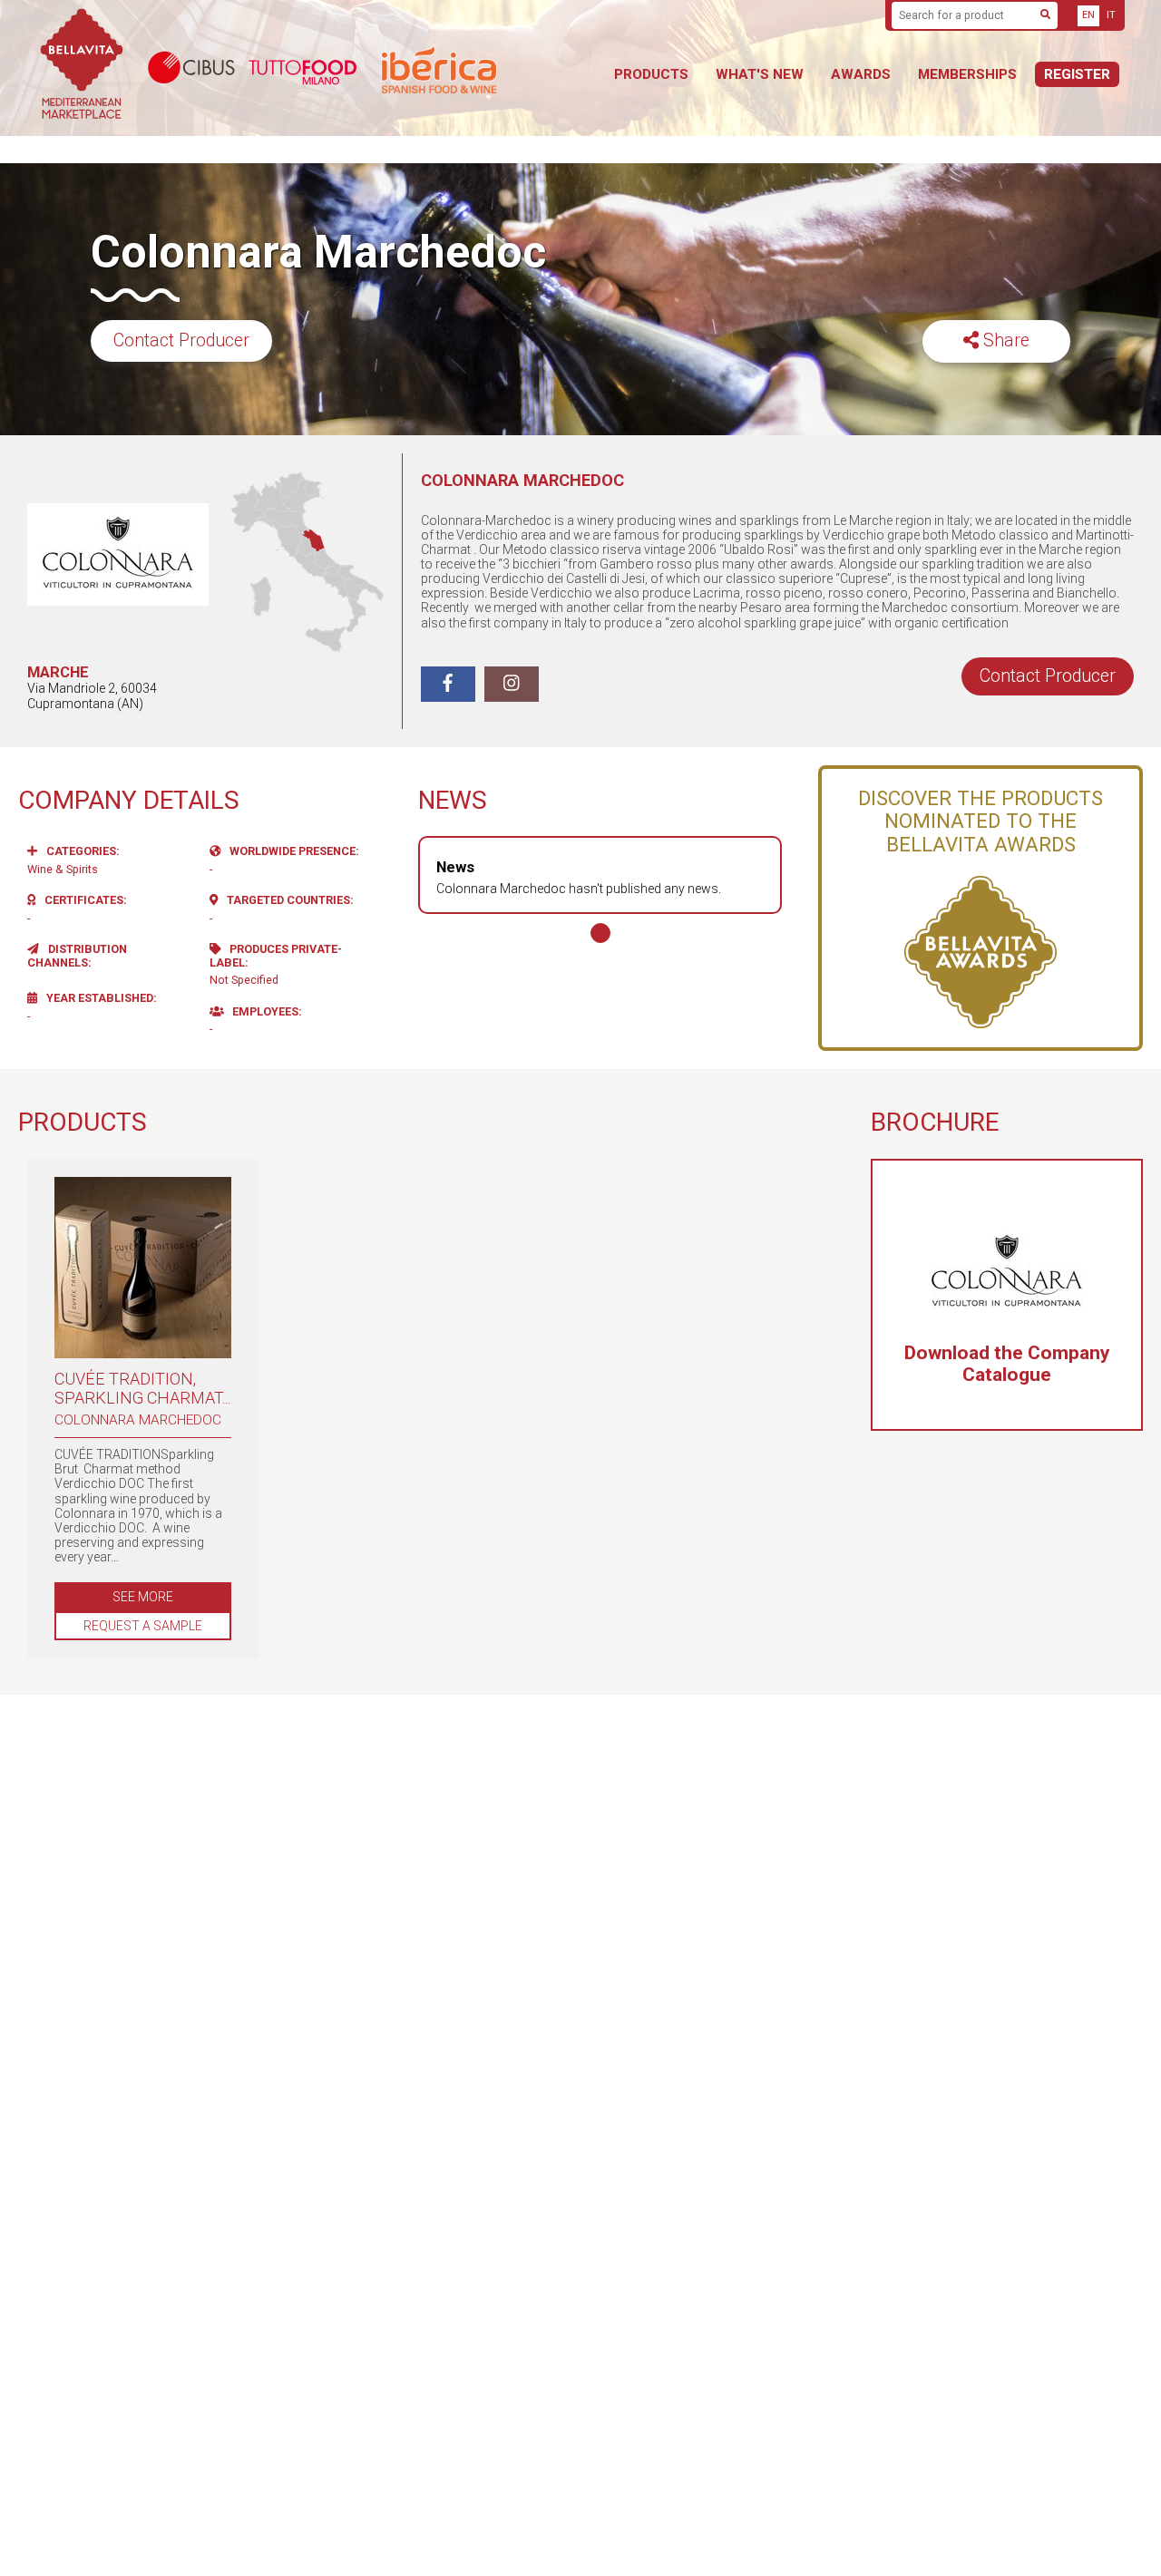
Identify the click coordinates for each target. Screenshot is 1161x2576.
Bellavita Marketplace (82, 68)
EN (1088, 15)
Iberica (485, 68)
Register (1077, 74)
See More (143, 1597)
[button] (600, 933)
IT (1111, 15)
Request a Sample (143, 1626)
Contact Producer (181, 340)
